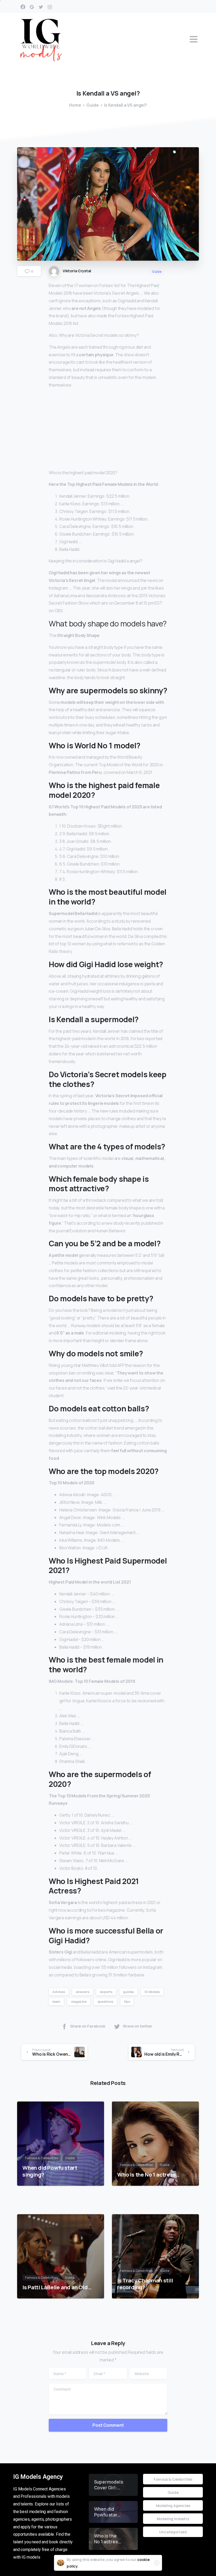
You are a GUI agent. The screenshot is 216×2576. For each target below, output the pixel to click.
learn (56, 2002)
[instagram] (50, 7)
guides (128, 1992)
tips (127, 2002)
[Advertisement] (108, 430)
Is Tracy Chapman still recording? (145, 2284)
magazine (79, 2002)
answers (83, 1992)
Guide (92, 105)
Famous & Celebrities (173, 2479)
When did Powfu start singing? (50, 2171)
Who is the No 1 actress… (148, 2174)
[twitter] (41, 7)
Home (75, 105)
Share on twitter (138, 2026)
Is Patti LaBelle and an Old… (57, 2287)
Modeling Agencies (173, 2506)
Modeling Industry (173, 2519)
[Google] (32, 7)
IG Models (152, 1992)
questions (105, 2002)
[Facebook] (23, 7)
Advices (59, 1992)
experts (106, 1992)
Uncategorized (173, 2532)
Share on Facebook (88, 2026)
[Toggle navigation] (194, 39)
